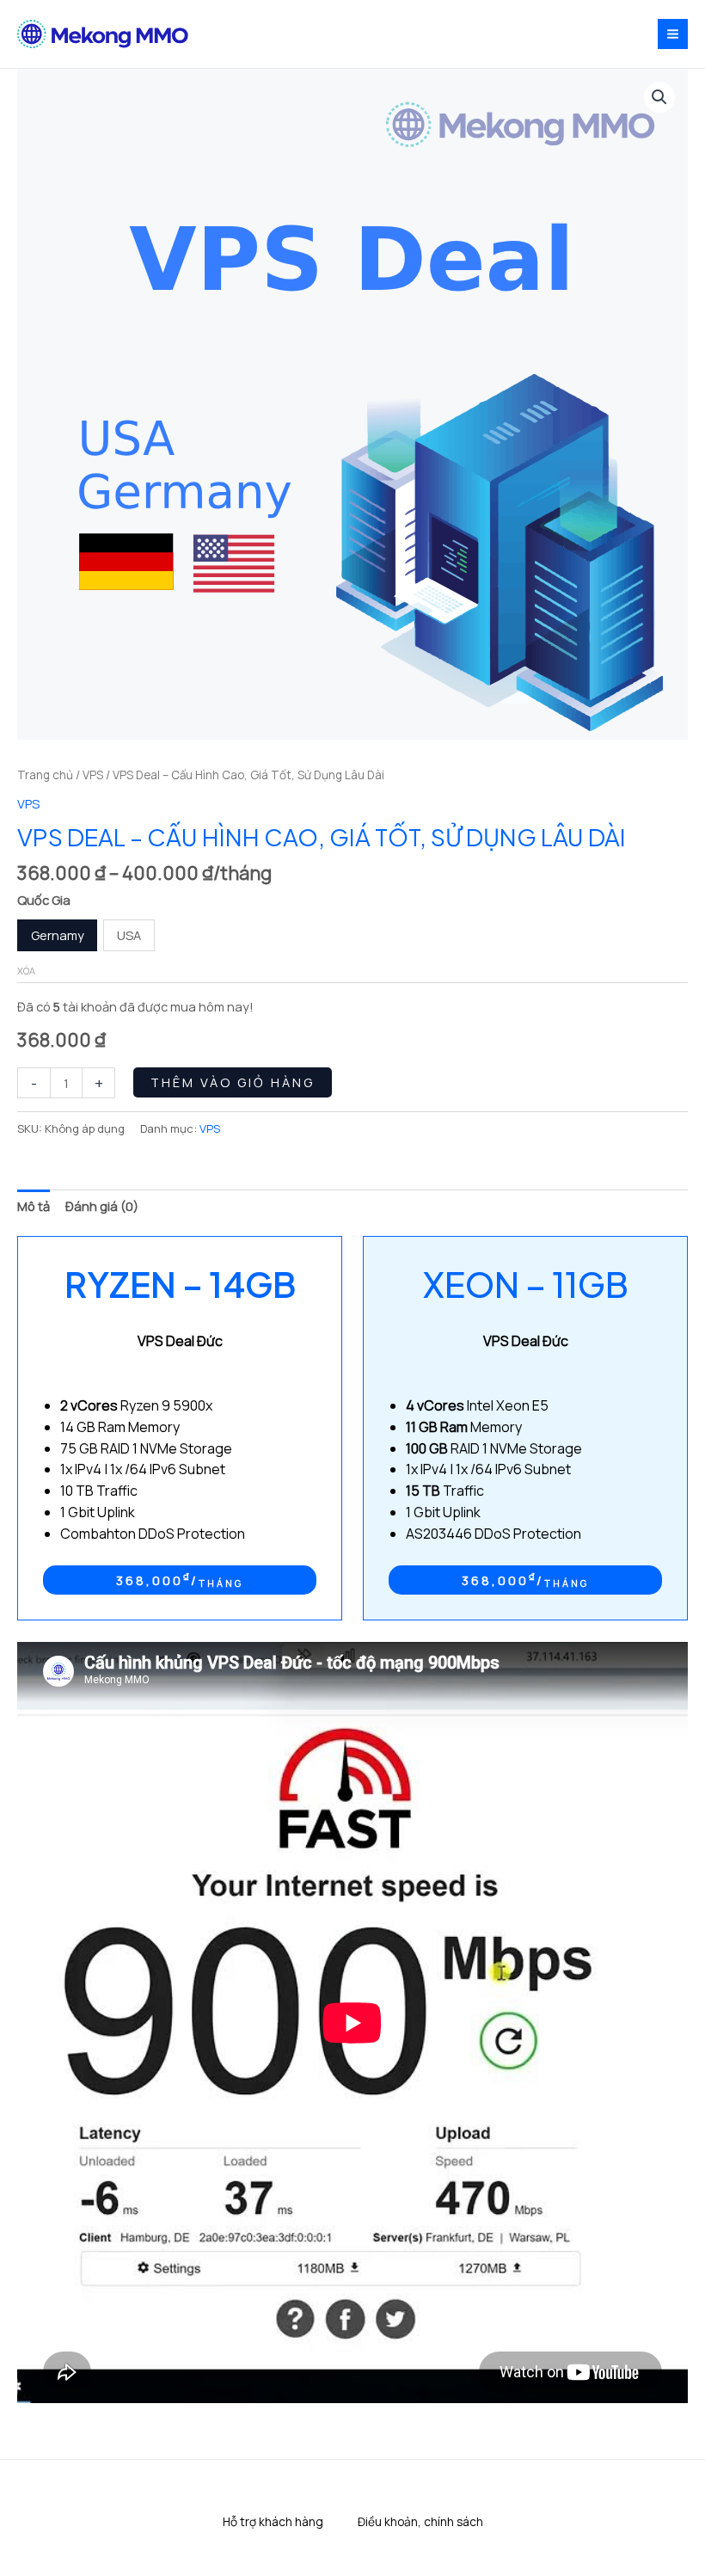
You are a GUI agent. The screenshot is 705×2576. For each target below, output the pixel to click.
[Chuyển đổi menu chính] (673, 34)
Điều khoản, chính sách (420, 2521)
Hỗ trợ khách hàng (273, 2521)
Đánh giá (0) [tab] (102, 1206)
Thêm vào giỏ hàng (233, 1082)
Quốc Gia (44, 900)
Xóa (26, 971)
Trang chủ (45, 775)
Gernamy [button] (58, 935)
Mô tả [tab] (34, 1206)
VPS (93, 775)
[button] (659, 97)
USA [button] (129, 935)
